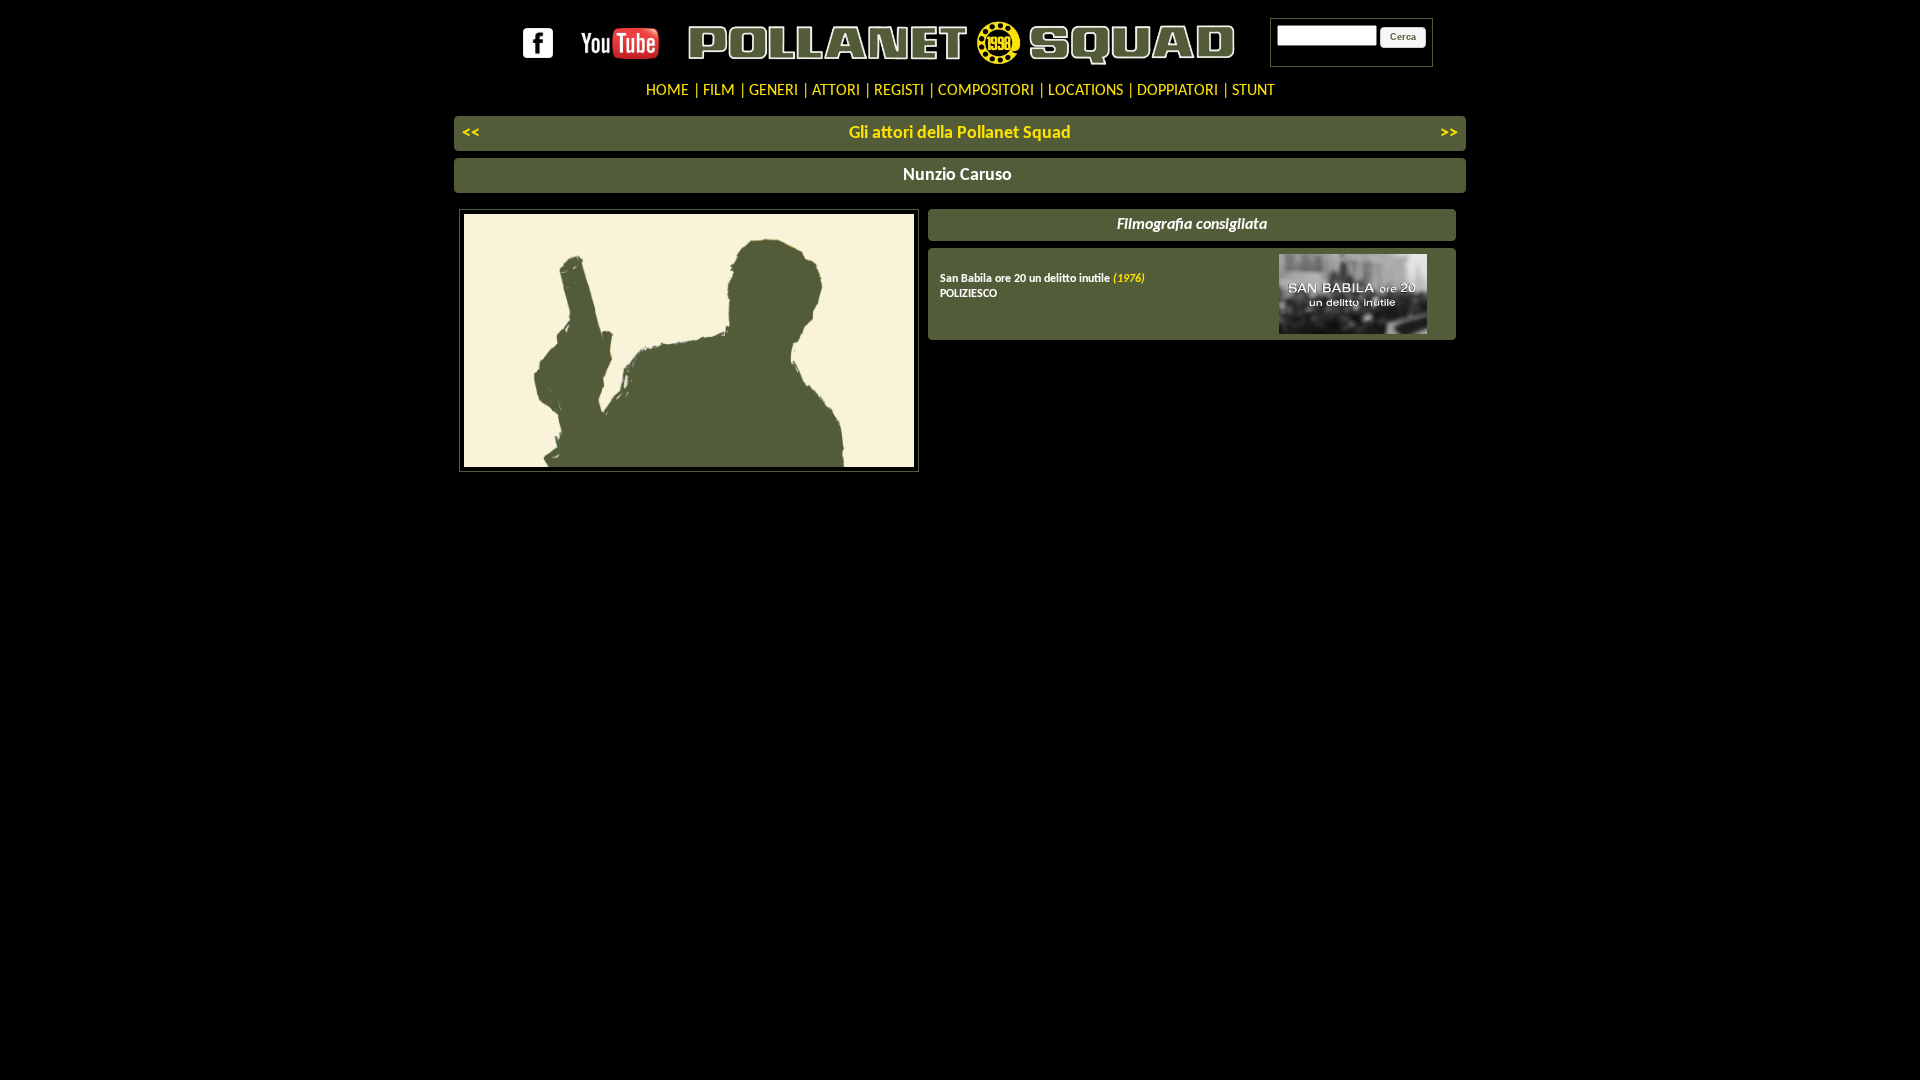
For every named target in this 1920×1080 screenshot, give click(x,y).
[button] (1403, 38)
